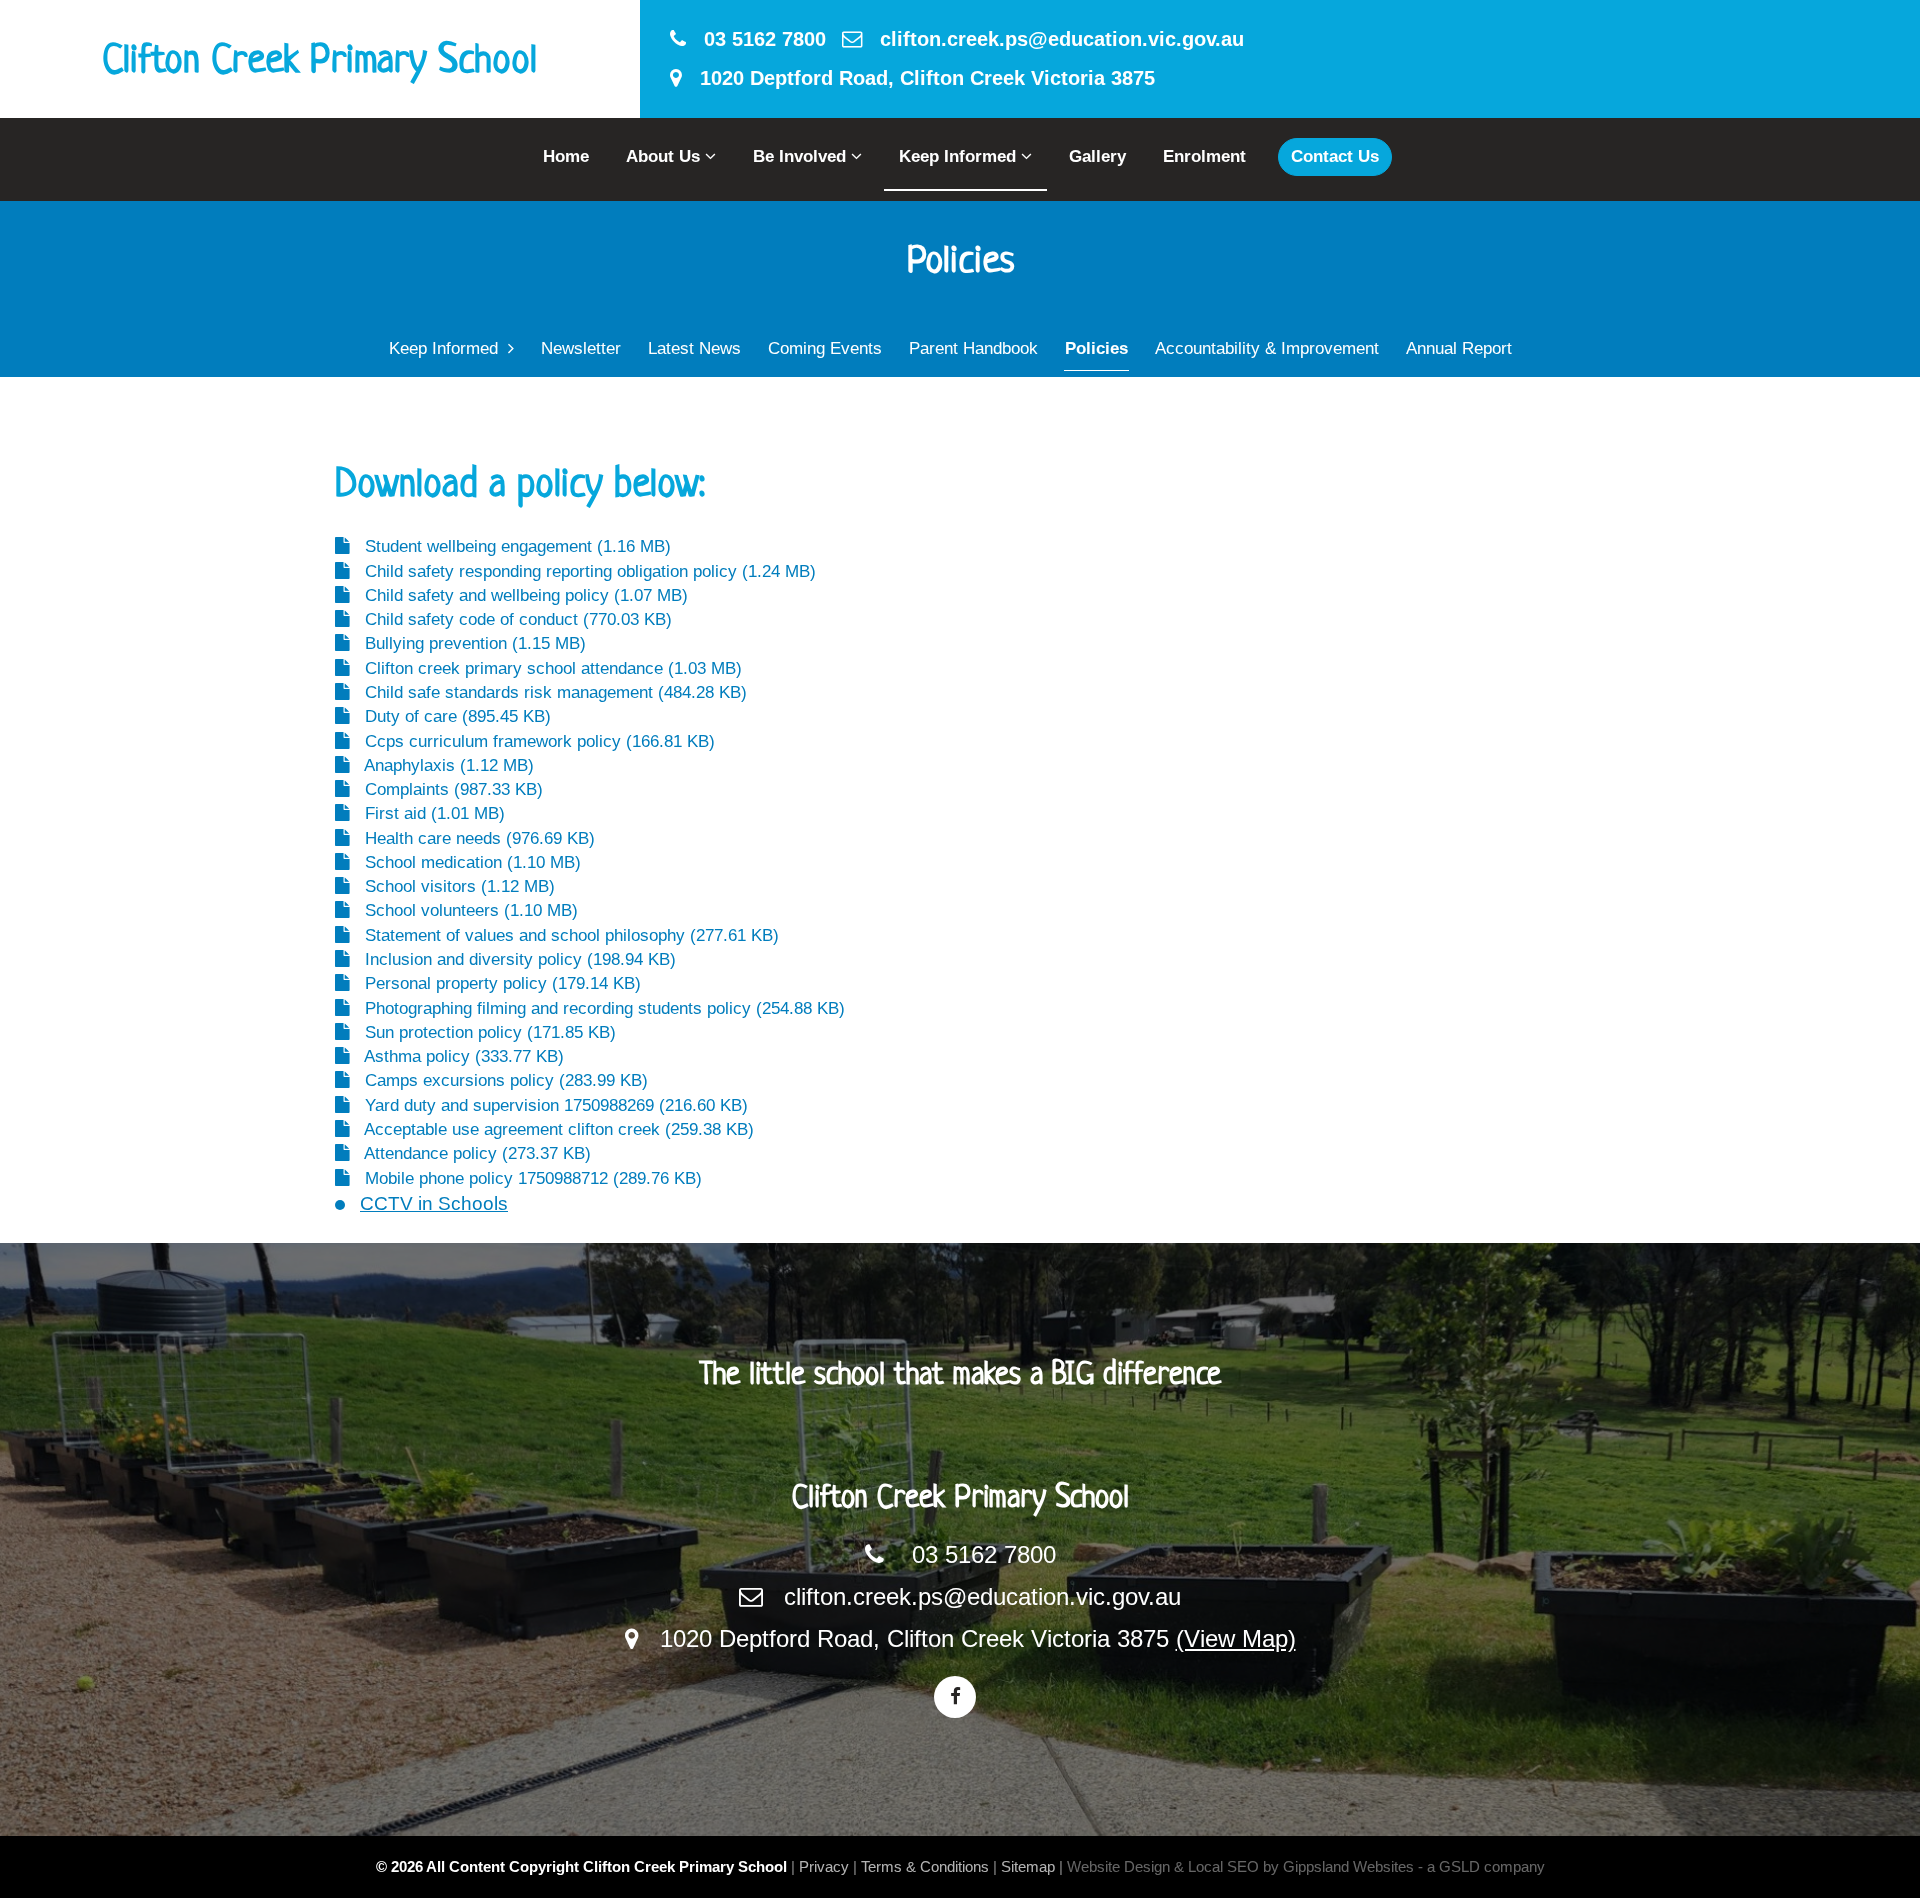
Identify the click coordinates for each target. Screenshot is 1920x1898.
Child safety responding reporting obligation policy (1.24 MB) (583, 571)
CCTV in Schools (434, 1203)
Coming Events (825, 348)
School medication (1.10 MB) (465, 862)
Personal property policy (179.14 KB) (495, 983)
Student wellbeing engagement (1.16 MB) (510, 546)
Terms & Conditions (925, 1866)
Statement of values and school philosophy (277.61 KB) (564, 935)
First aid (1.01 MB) (427, 813)
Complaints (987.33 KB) (446, 789)
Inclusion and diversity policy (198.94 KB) (513, 959)
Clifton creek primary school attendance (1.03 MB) (546, 668)
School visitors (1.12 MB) (452, 886)
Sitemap (1028, 1866)
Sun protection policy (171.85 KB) (483, 1032)
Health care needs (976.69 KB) (472, 838)
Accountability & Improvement (1267, 348)
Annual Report (1459, 348)
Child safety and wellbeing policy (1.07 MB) (519, 595)
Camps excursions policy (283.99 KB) (499, 1080)
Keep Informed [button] (960, 156)
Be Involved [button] (802, 156)
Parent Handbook (973, 348)
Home (566, 156)
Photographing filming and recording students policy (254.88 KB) (597, 1008)
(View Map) (1236, 1638)
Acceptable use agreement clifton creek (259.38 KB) (552, 1129)
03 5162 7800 (756, 39)
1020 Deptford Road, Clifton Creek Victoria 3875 (918, 78)
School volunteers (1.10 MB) (464, 910)
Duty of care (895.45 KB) (450, 716)
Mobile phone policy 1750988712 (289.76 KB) (526, 1178)
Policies (1096, 348)
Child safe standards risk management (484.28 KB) (548, 692)
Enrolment (1204, 156)
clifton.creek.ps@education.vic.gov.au (1053, 39)
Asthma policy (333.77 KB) (457, 1056)
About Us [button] (665, 156)
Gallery (1097, 156)
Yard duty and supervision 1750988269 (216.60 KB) (549, 1105)
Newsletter (581, 348)
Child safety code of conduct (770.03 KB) (511, 619)
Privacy (824, 1866)
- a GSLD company (1481, 1866)
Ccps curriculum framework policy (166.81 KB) (532, 741)
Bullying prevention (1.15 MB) (468, 643)
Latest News (694, 348)
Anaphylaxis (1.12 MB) (442, 765)
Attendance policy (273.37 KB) (470, 1153)
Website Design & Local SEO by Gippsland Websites (1240, 1866)
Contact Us (1335, 156)
